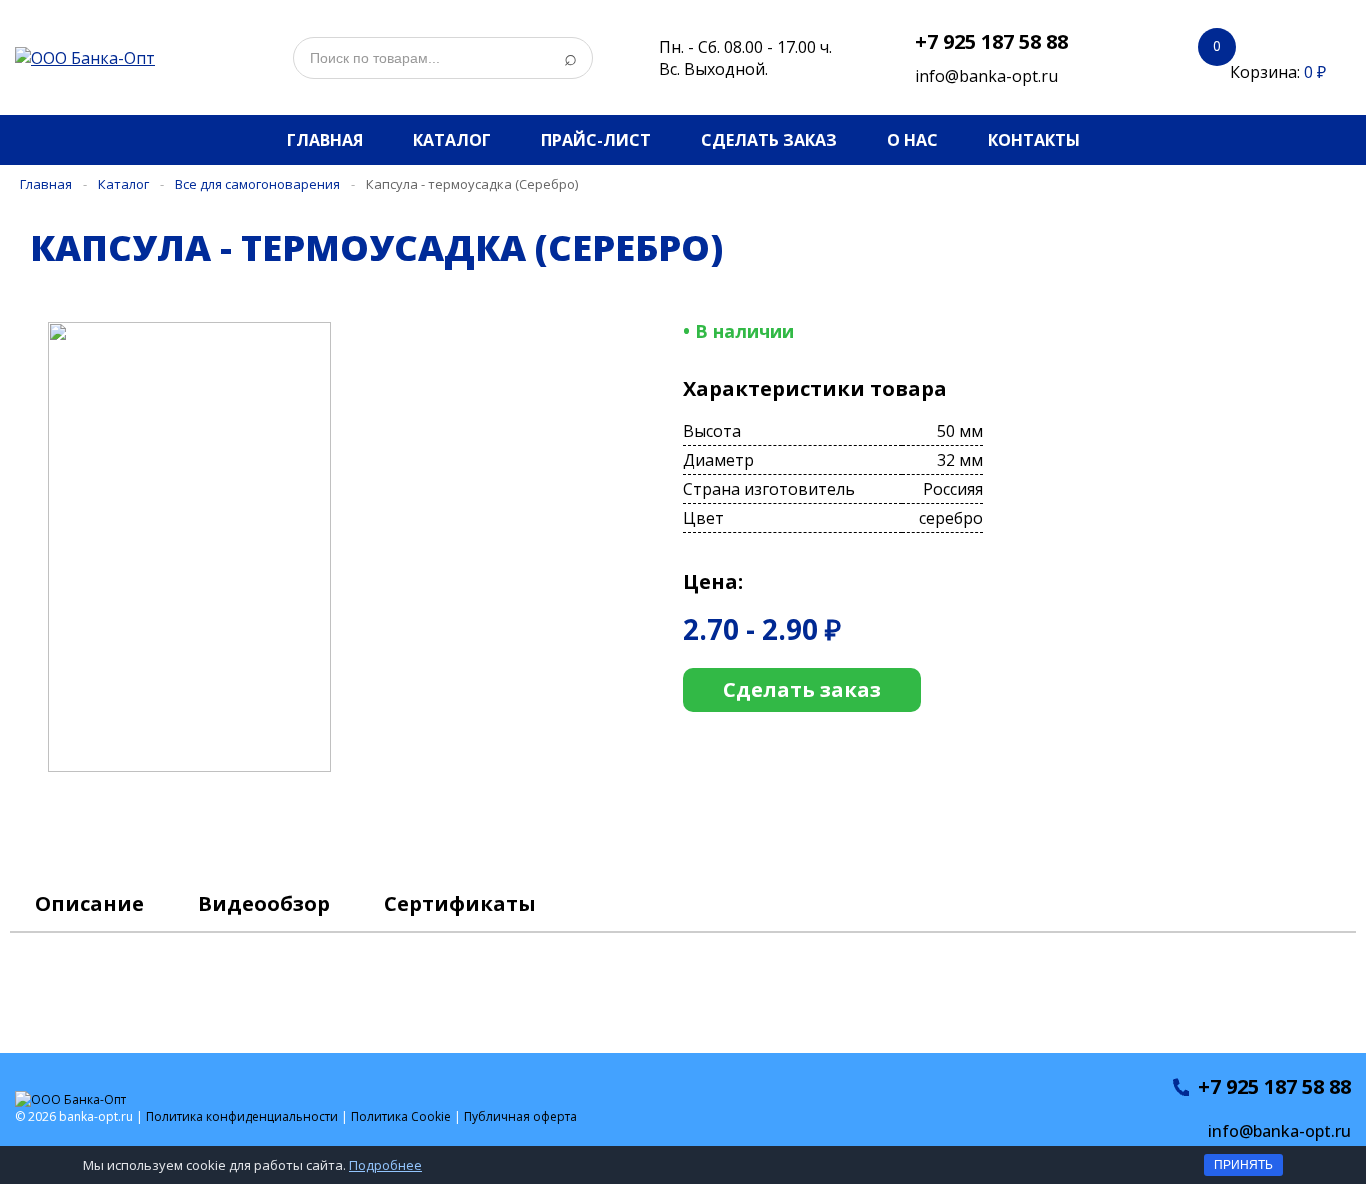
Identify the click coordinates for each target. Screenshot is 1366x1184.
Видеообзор (264, 903)
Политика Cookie (401, 1116)
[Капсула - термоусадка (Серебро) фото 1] (205, 766)
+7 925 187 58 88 (991, 41)
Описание (89, 903)
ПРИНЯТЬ (1243, 1165)
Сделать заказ (769, 140)
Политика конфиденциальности (242, 1116)
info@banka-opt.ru (986, 76)
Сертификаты (460, 903)
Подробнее (385, 1165)
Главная (325, 140)
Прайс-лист (596, 140)
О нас (912, 140)
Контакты (1034, 140)
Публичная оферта (520, 1116)
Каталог (452, 140)
